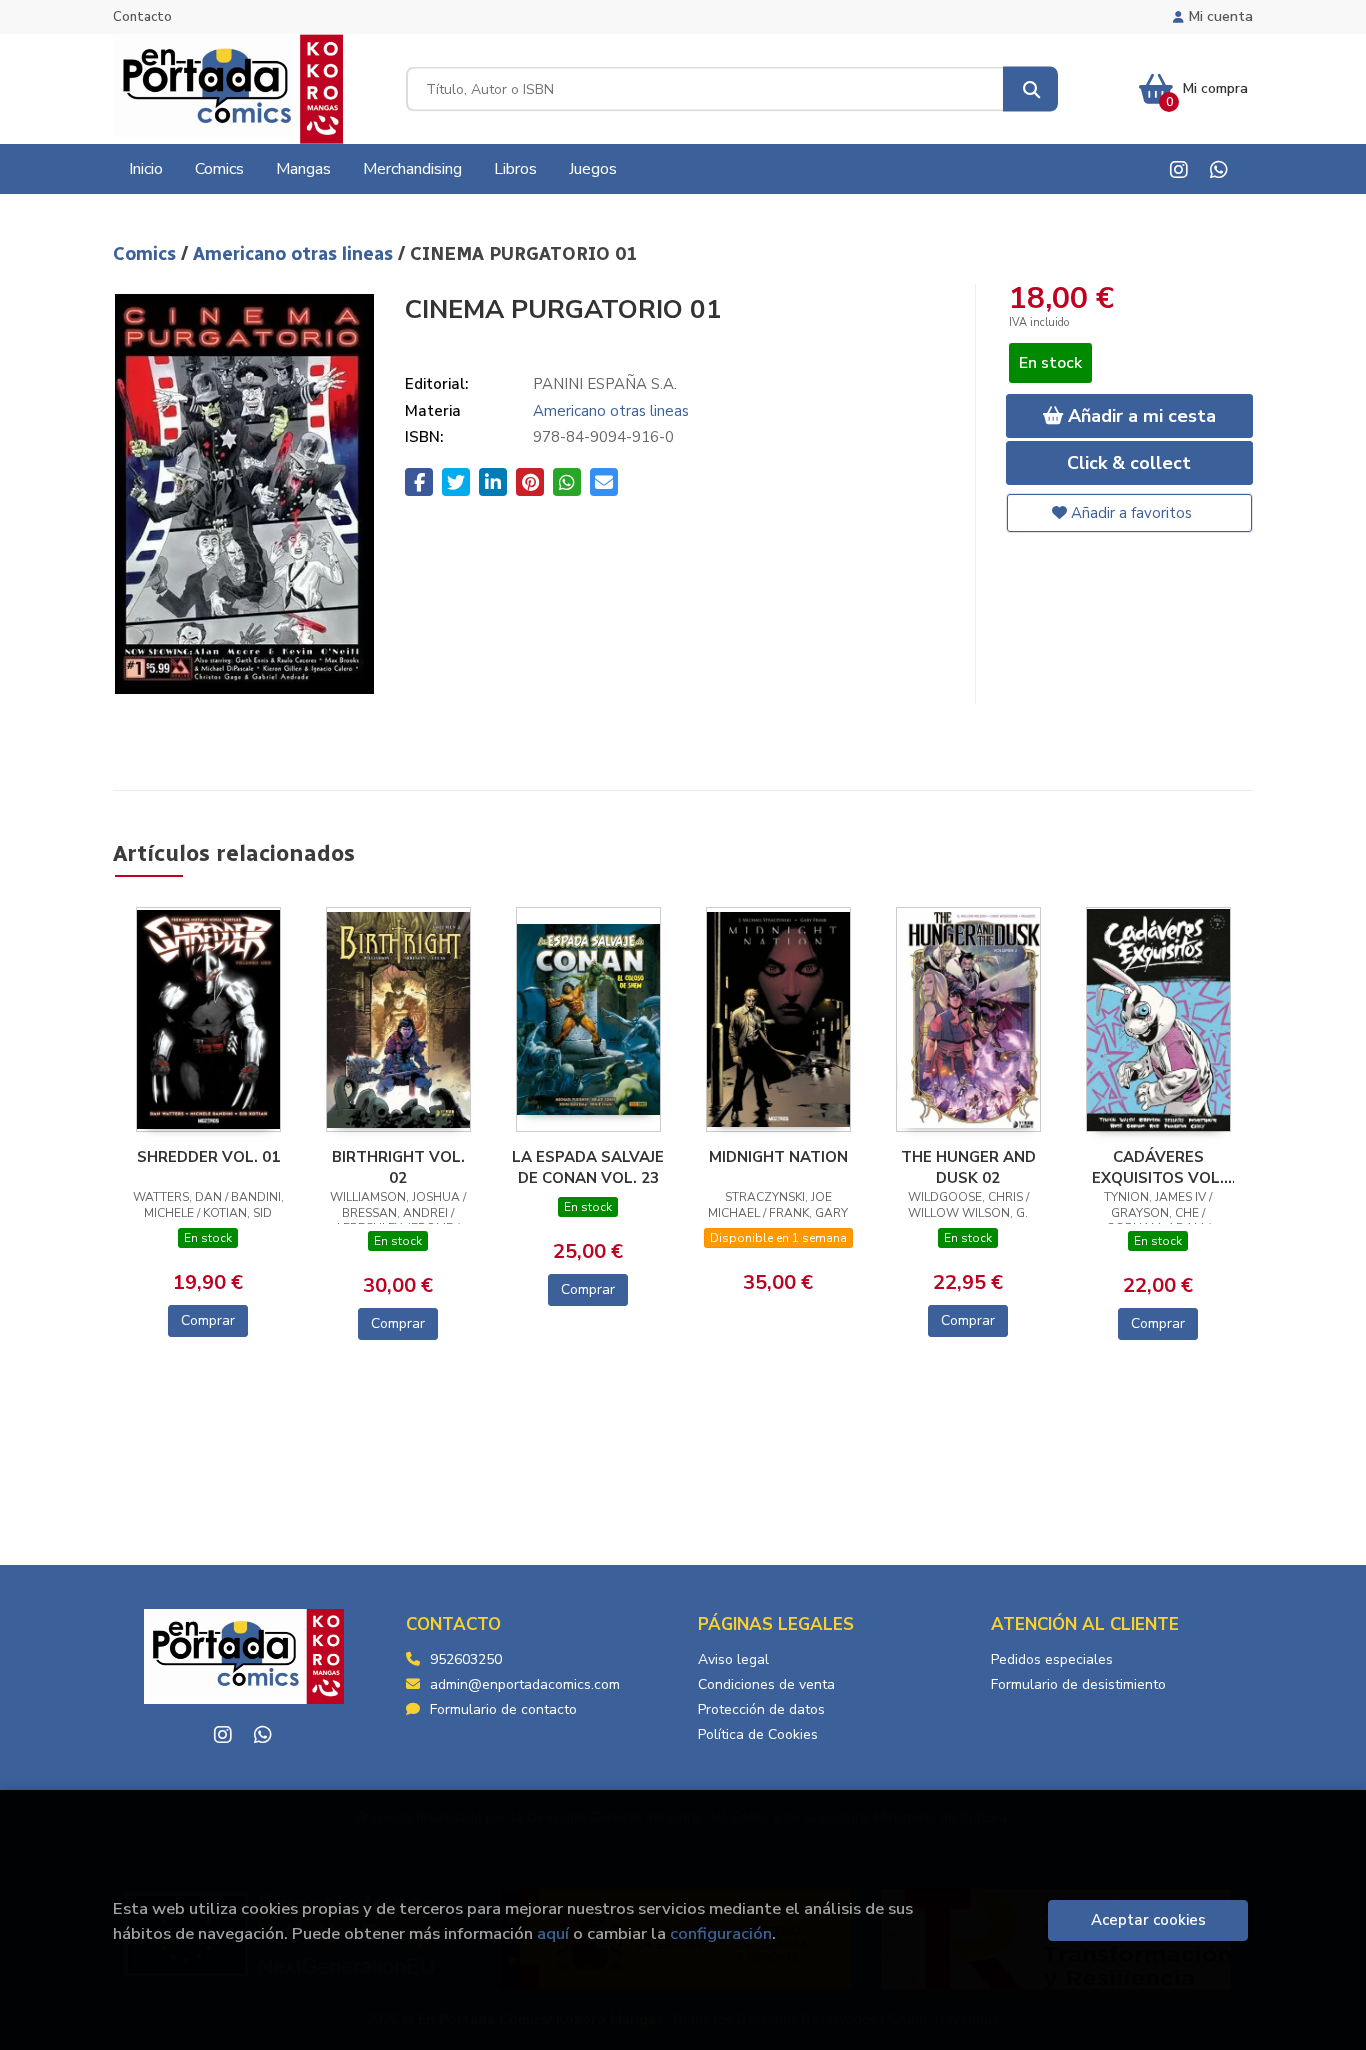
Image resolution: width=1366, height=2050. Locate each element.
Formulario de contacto (503, 1709)
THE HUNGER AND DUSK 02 (968, 1167)
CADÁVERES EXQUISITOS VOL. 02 (1158, 1167)
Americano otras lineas (295, 254)
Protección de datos (761, 1709)
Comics (147, 254)
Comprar (208, 1320)
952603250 (466, 1659)
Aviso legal (733, 1659)
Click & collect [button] (1129, 463)
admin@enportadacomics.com (525, 1684)
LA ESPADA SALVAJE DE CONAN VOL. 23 (588, 1167)
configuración (721, 1933)
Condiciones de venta (766, 1684)
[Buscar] (1030, 89)
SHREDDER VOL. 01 (208, 1157)
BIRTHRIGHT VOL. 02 (398, 1167)
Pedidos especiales (1052, 1659)
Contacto (142, 17)
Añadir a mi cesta (1139, 416)
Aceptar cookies (1148, 1920)
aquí (553, 1933)
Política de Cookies (758, 1734)
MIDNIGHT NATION (778, 1157)
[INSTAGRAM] (1178, 169)
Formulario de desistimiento (1078, 1684)
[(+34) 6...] (1218, 169)
